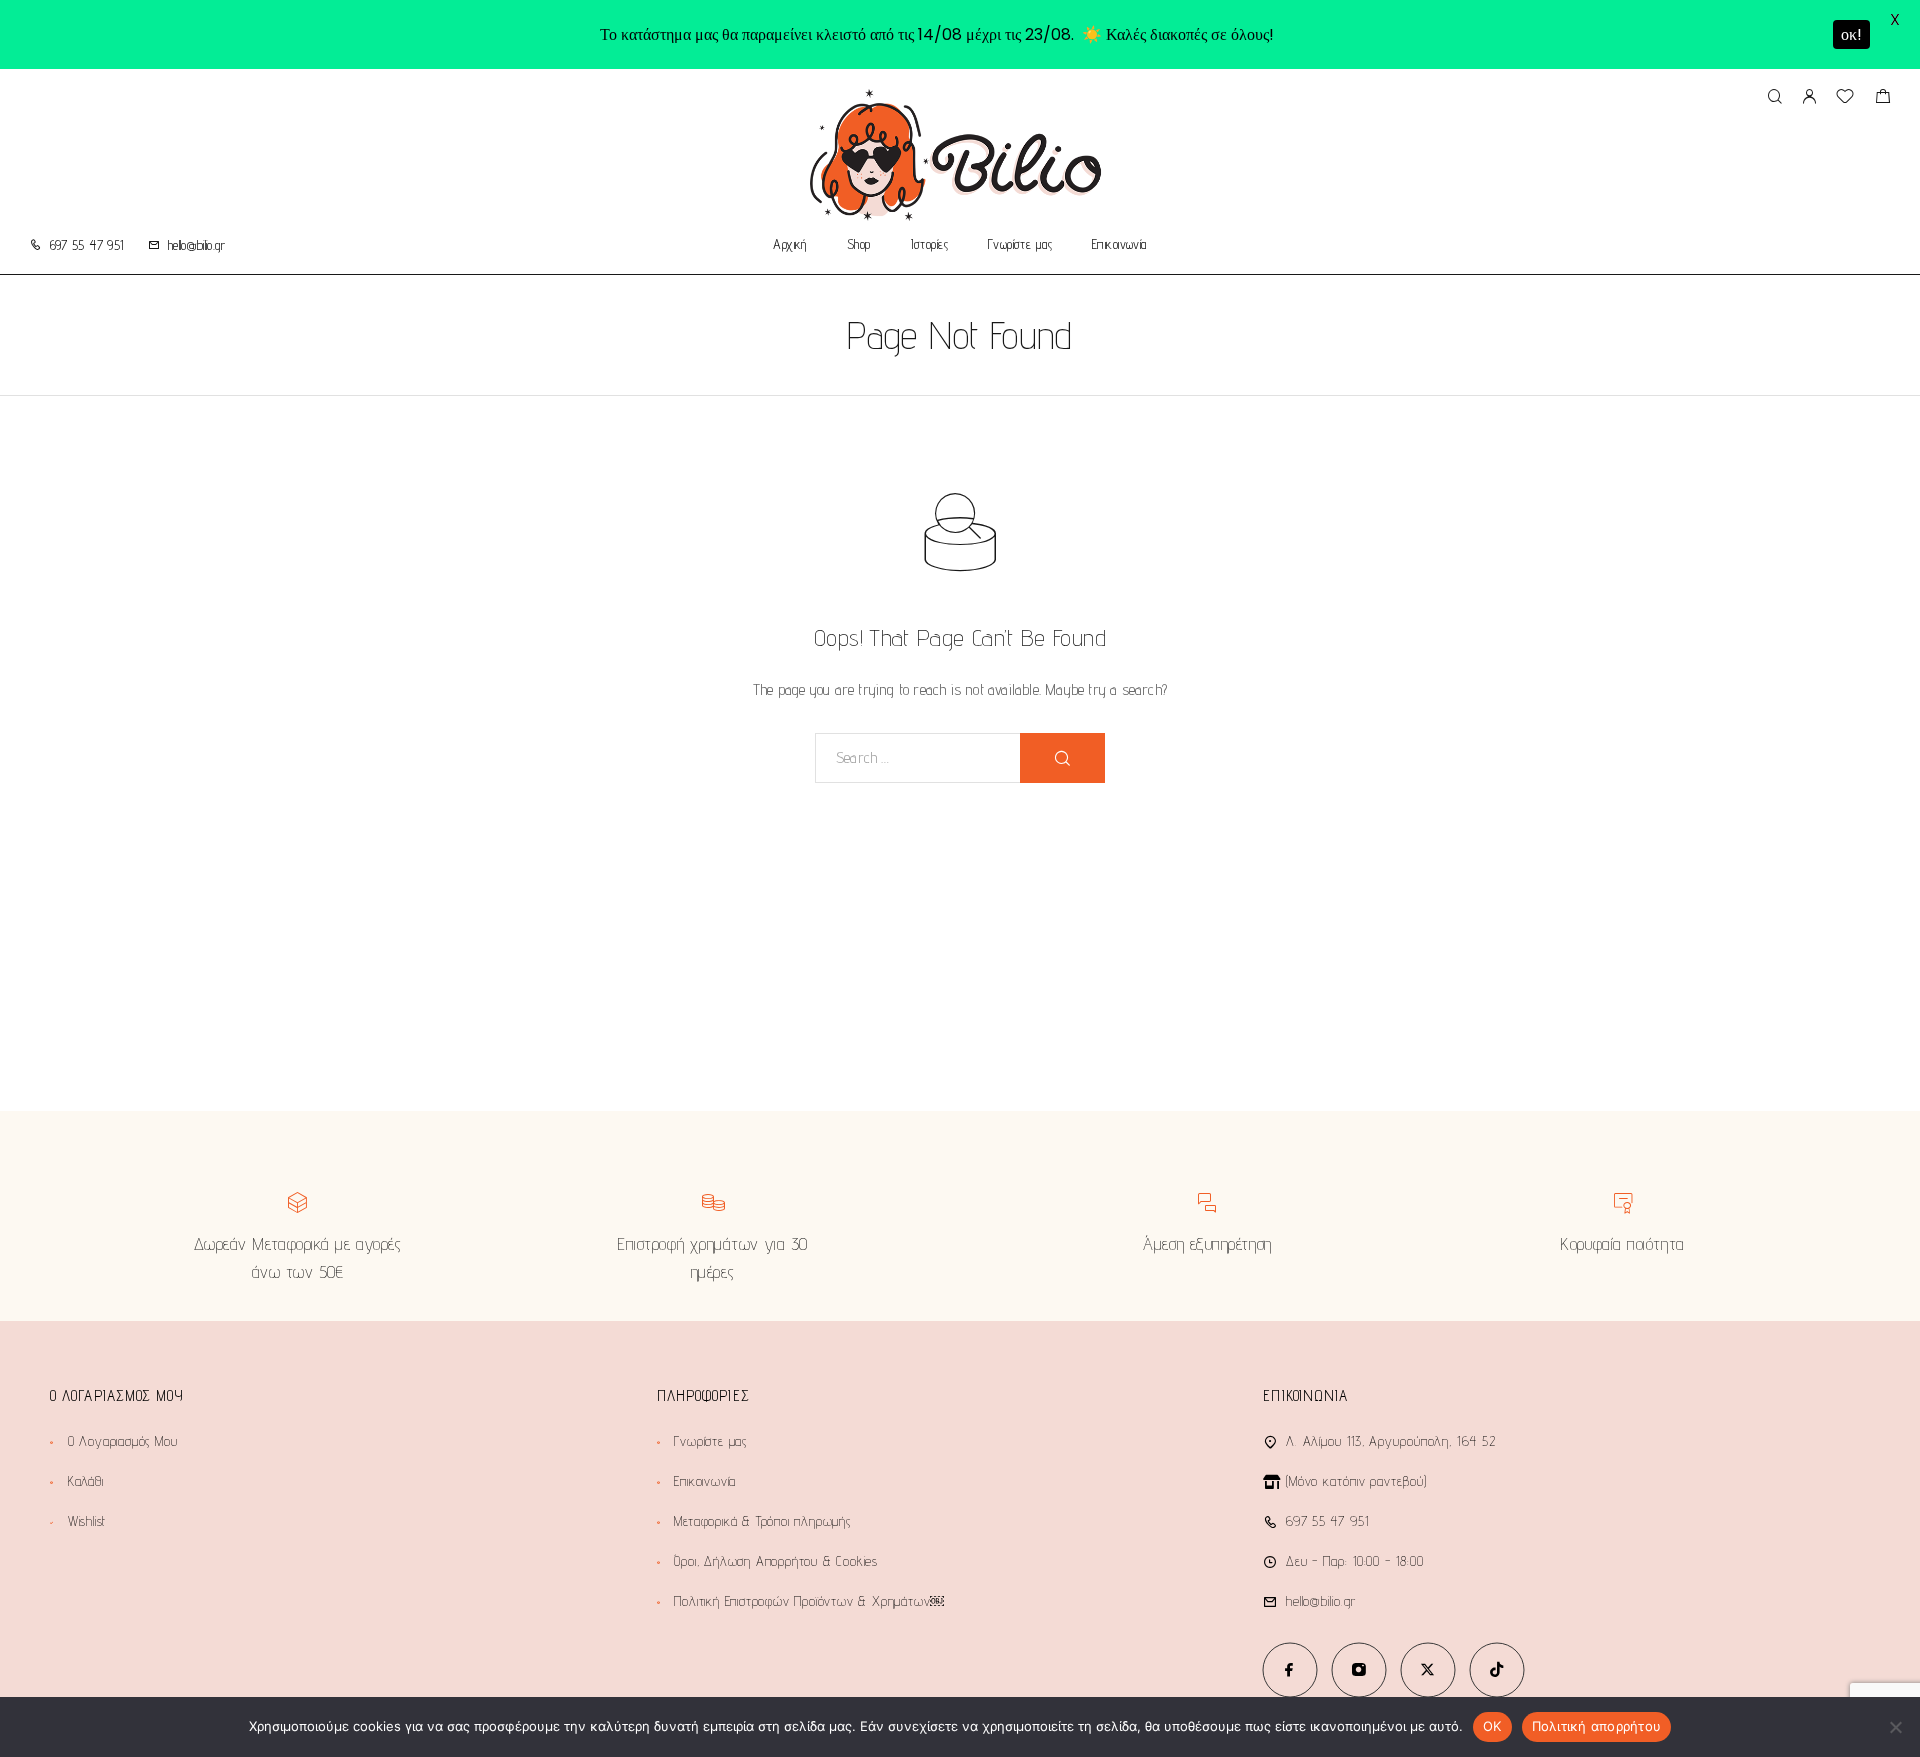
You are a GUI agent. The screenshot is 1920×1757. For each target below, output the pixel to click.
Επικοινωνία (1119, 245)
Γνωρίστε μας (1020, 245)
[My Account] (1809, 97)
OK (1492, 1726)
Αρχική (790, 245)
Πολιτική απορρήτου (1597, 1726)
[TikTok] (1496, 1669)
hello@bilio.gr (196, 245)
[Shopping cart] (1882, 98)
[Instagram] (1358, 1669)
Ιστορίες (929, 245)
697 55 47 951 (87, 245)
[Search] (1774, 97)
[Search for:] (918, 758)
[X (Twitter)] (1427, 1669)
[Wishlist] (1845, 98)
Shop (859, 245)
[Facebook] (1289, 1669)
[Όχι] (1895, 1727)
